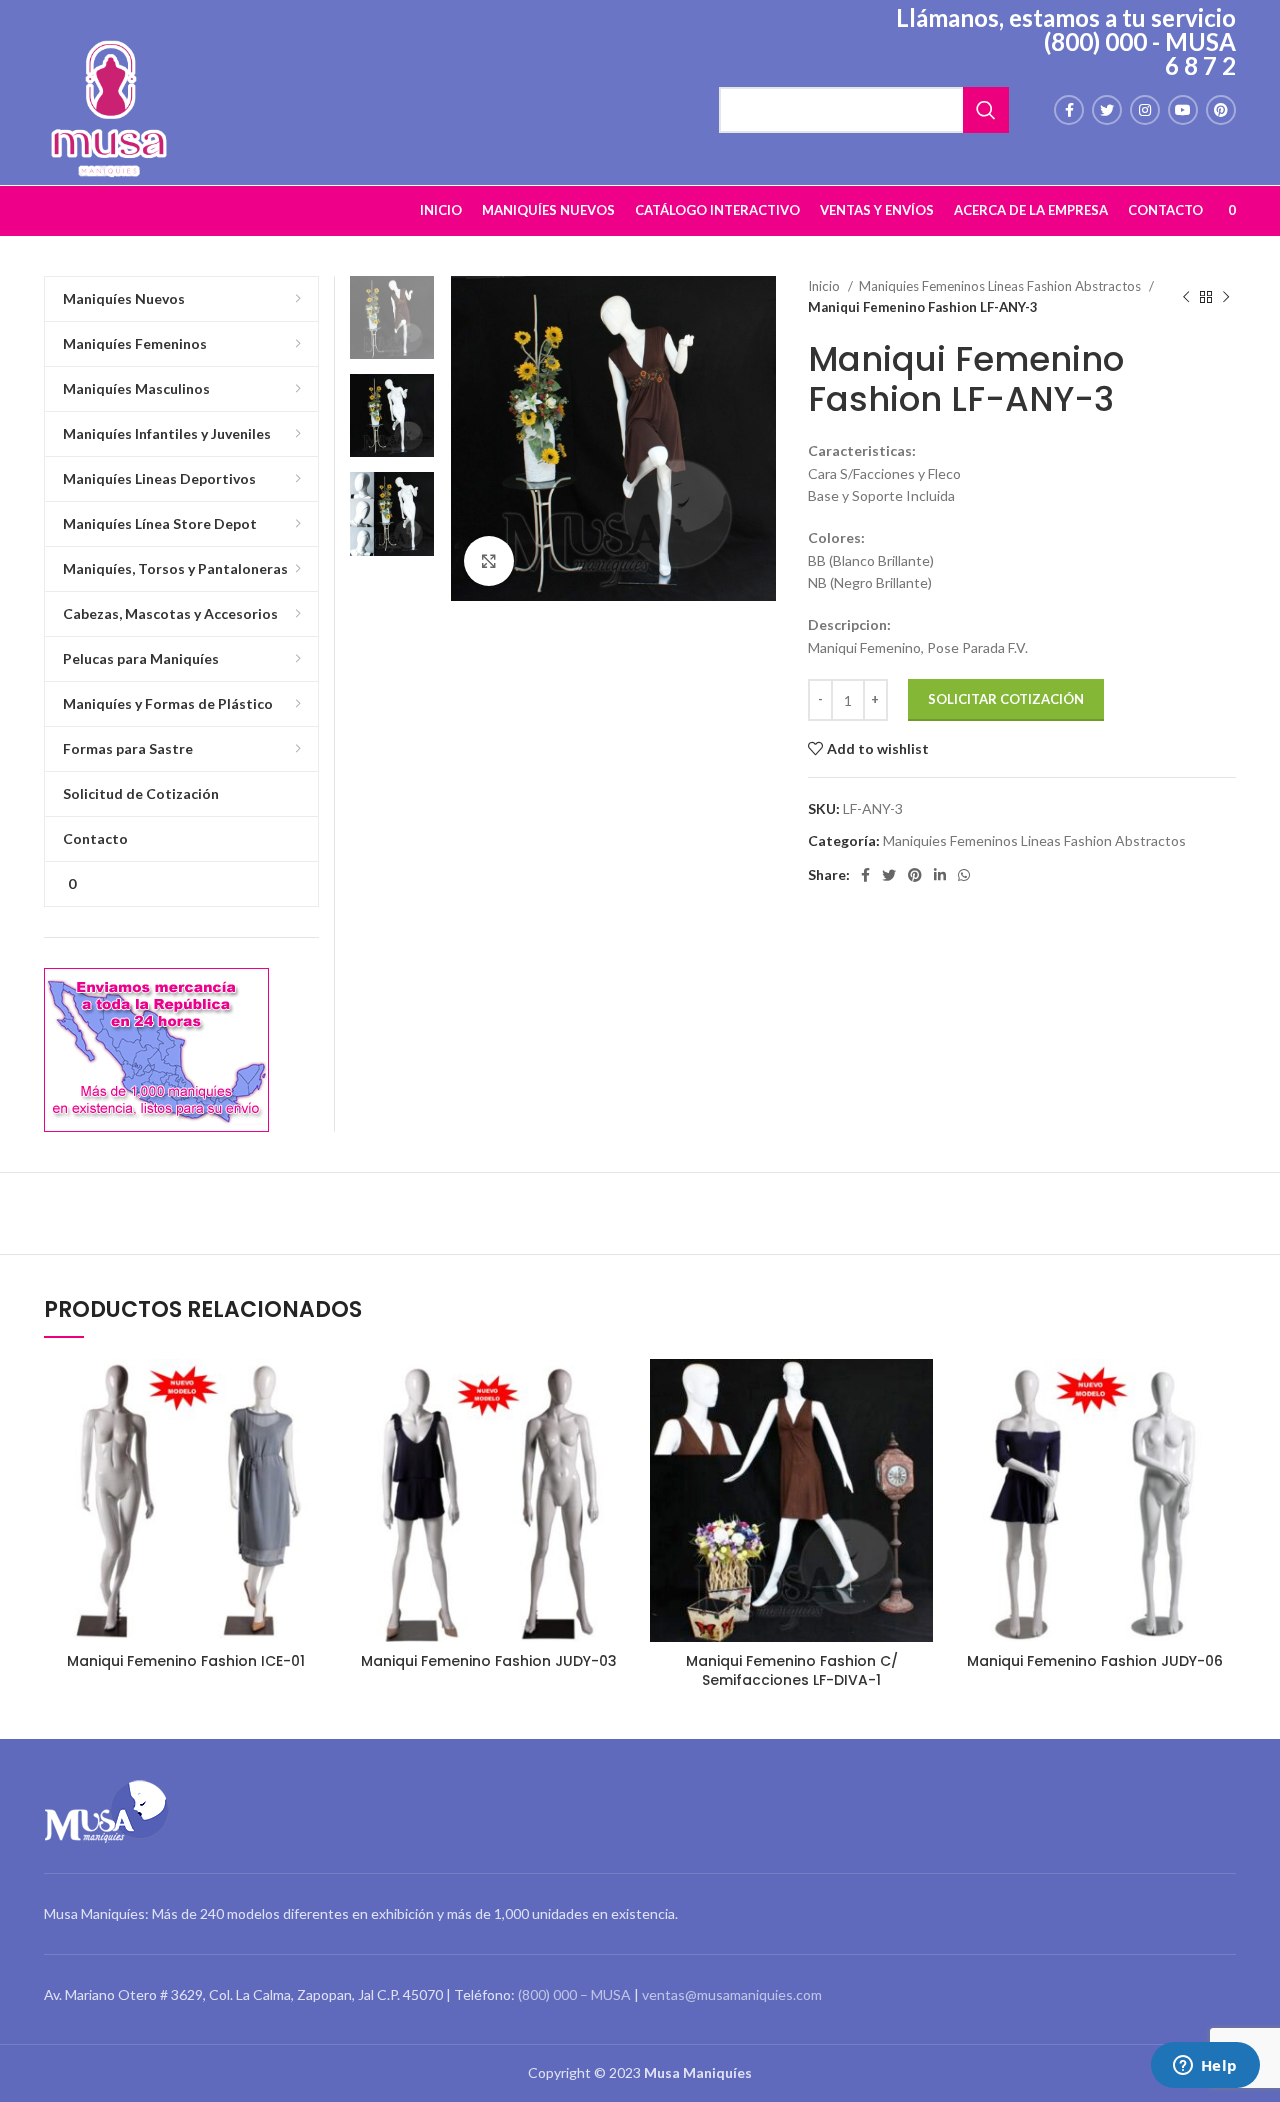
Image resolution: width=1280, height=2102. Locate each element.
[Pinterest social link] (1221, 110)
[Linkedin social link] (940, 875)
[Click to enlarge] (489, 561)
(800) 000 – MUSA (574, 1994)
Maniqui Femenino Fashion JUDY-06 (1095, 1661)
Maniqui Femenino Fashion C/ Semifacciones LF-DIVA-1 (792, 1671)
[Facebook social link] (1069, 110)
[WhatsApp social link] (964, 875)
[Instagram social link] (1145, 110)
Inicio (825, 286)
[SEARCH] (986, 110)
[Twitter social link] (1107, 110)
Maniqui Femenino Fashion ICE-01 (186, 1661)
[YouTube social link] (1183, 110)
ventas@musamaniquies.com (732, 1994)
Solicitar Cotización (1006, 699)
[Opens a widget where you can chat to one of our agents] (1205, 2067)
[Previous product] (1186, 297)
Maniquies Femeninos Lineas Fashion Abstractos (1001, 286)
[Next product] (1226, 297)
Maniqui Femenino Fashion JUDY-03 (489, 1661)
